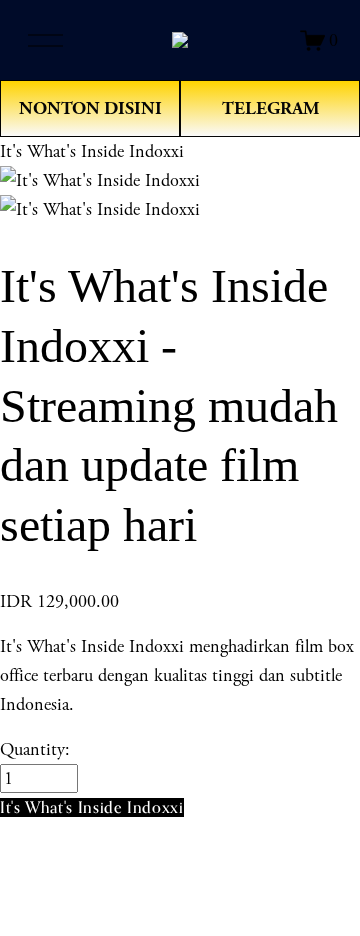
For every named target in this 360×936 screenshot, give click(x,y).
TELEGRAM (270, 108)
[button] (92, 807)
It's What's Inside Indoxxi (92, 151)
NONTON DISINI (90, 108)
